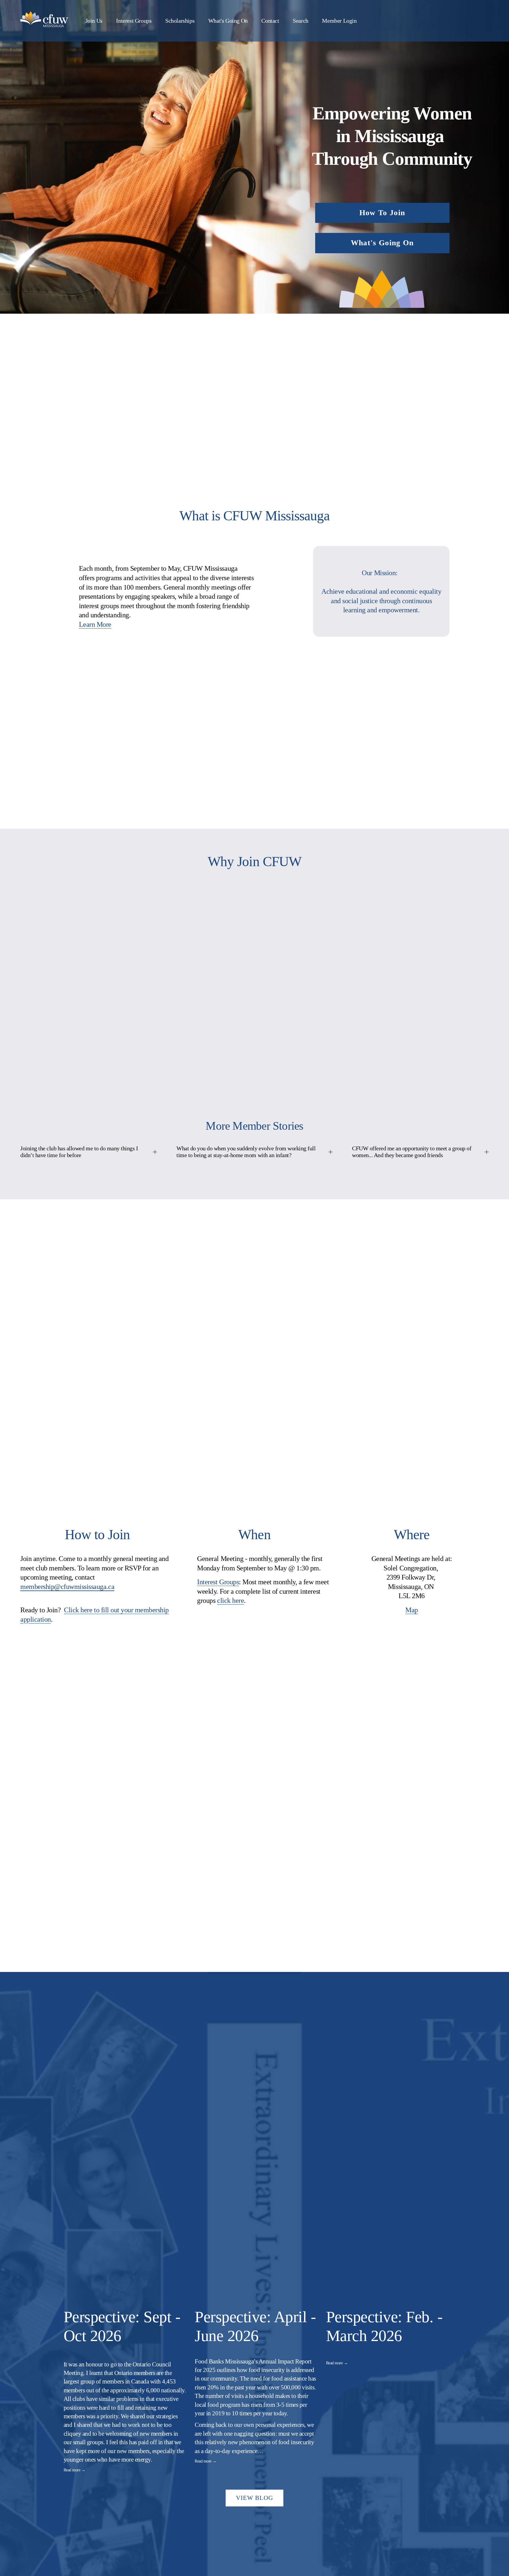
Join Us (94, 21)
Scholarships (180, 21)
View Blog (255, 2498)
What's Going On (228, 21)
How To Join (382, 213)
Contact (270, 21)
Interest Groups (134, 21)
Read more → (75, 2470)
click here (230, 1600)
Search (301, 21)
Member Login (339, 21)
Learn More (95, 624)
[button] (439, 2300)
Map (412, 1610)
